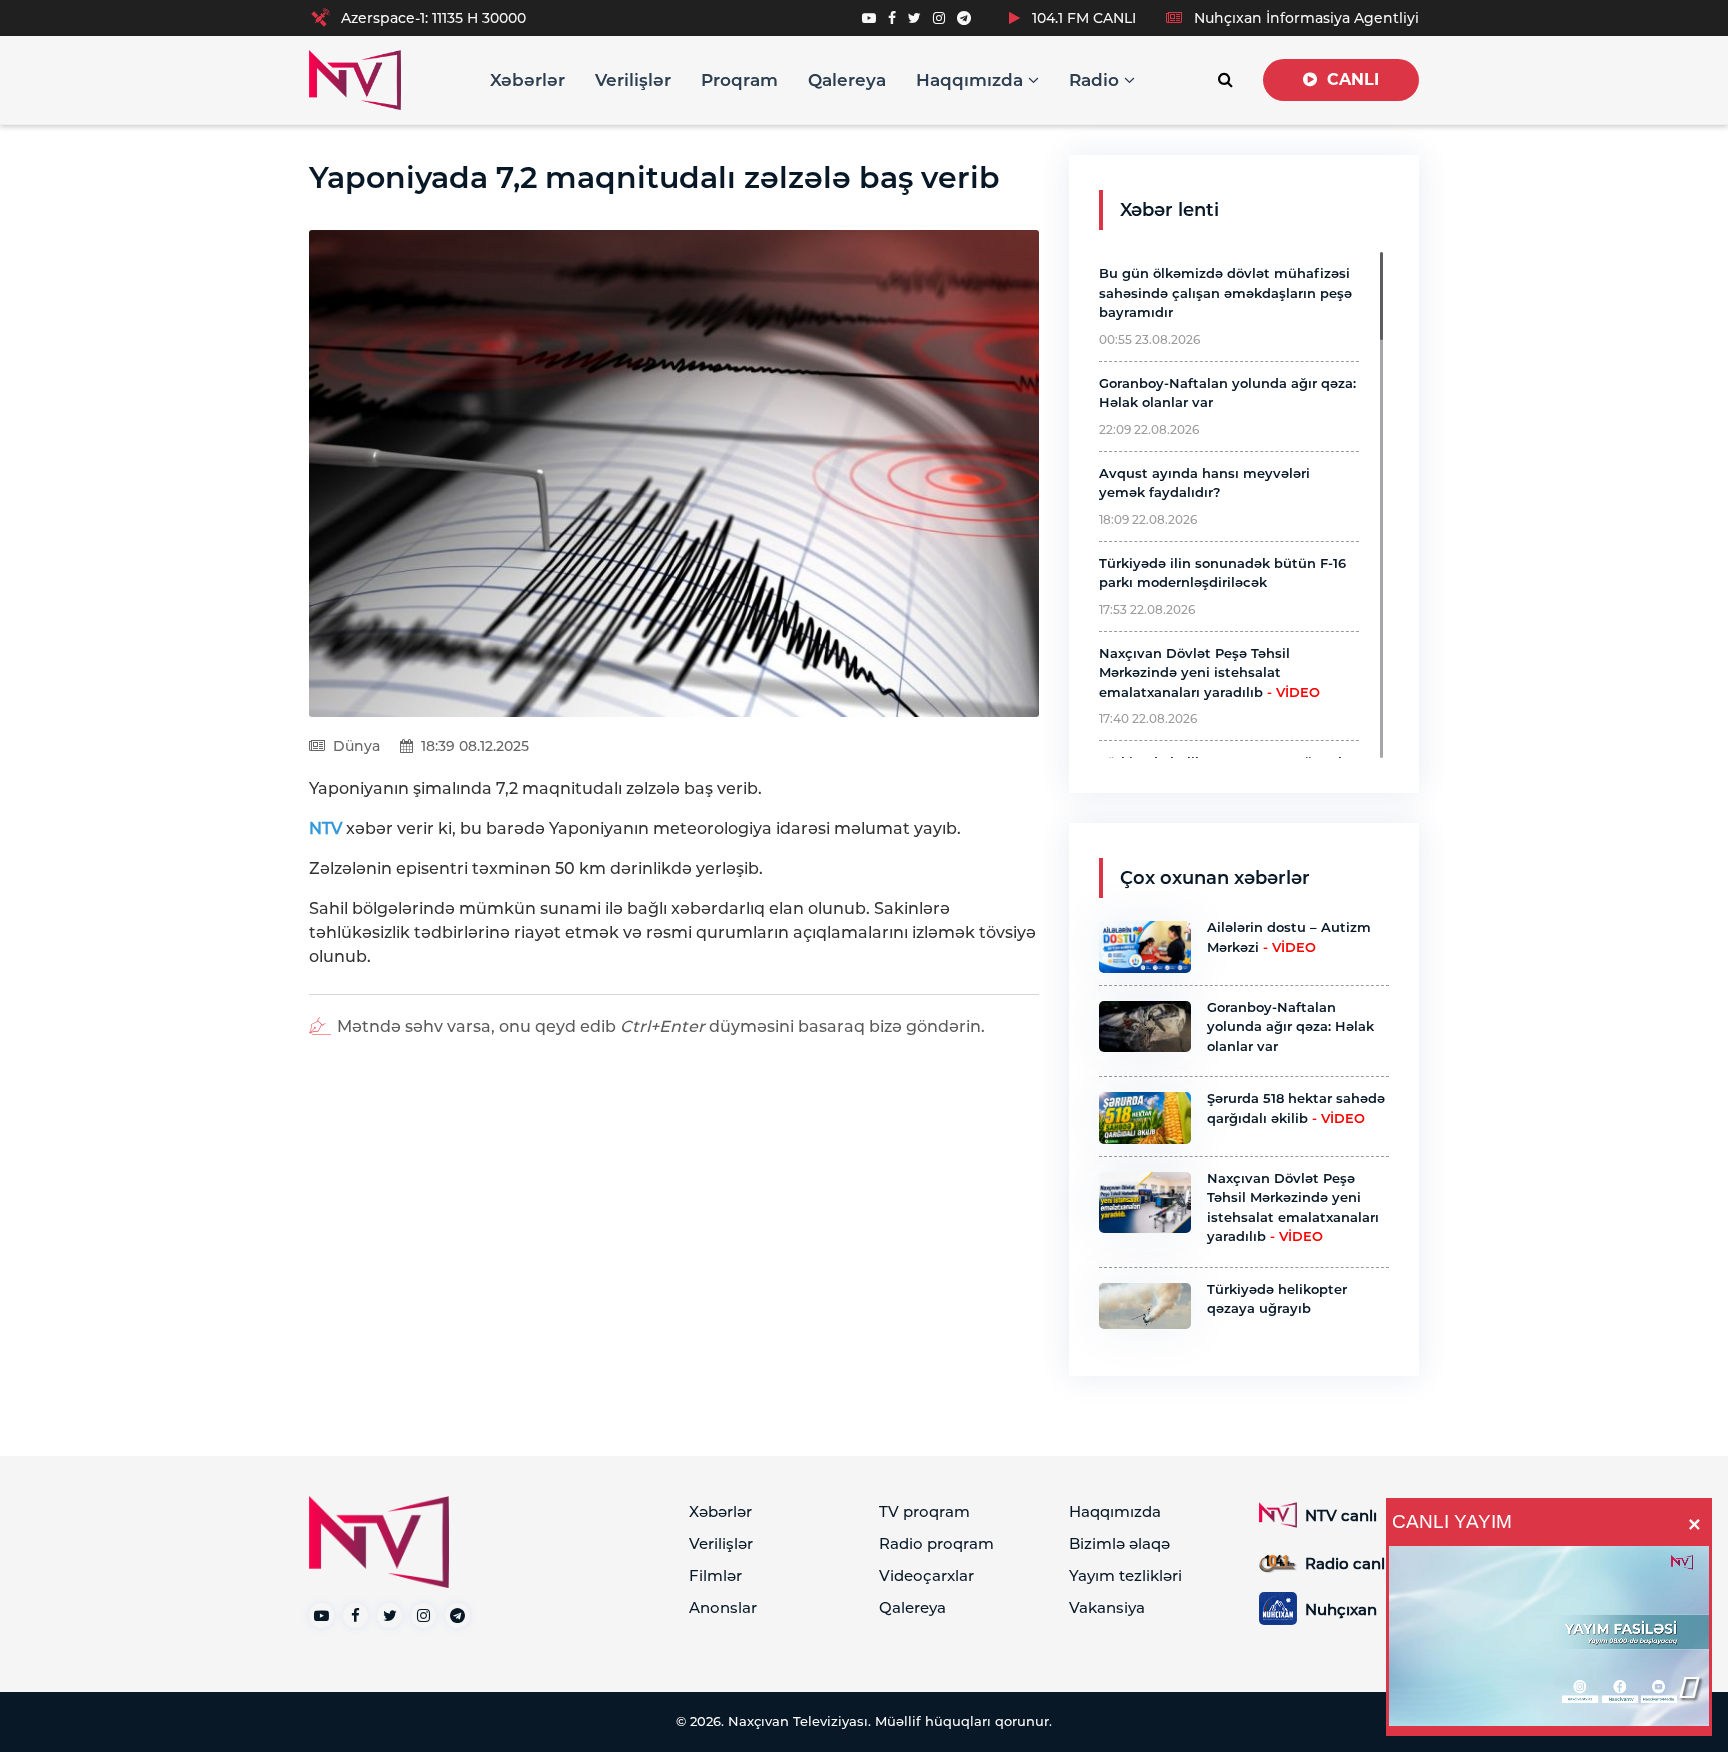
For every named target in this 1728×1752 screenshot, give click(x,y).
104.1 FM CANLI (1082, 18)
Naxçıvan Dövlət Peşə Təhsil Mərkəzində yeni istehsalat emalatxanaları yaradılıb (1209, 672)
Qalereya (847, 80)
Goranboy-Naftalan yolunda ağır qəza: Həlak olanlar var (1290, 1026)
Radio (1096, 80)
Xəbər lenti (1169, 210)
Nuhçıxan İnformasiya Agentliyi (1304, 18)
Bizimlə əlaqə (1119, 1543)
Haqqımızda (972, 80)
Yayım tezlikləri (1125, 1575)
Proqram (739, 80)
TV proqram (924, 1511)
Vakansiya (1107, 1607)
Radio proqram (936, 1543)
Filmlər (715, 1575)
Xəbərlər (527, 80)
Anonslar (723, 1607)
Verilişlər (633, 80)
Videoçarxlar (926, 1575)
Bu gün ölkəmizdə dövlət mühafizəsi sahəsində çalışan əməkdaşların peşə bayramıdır (1225, 292)
